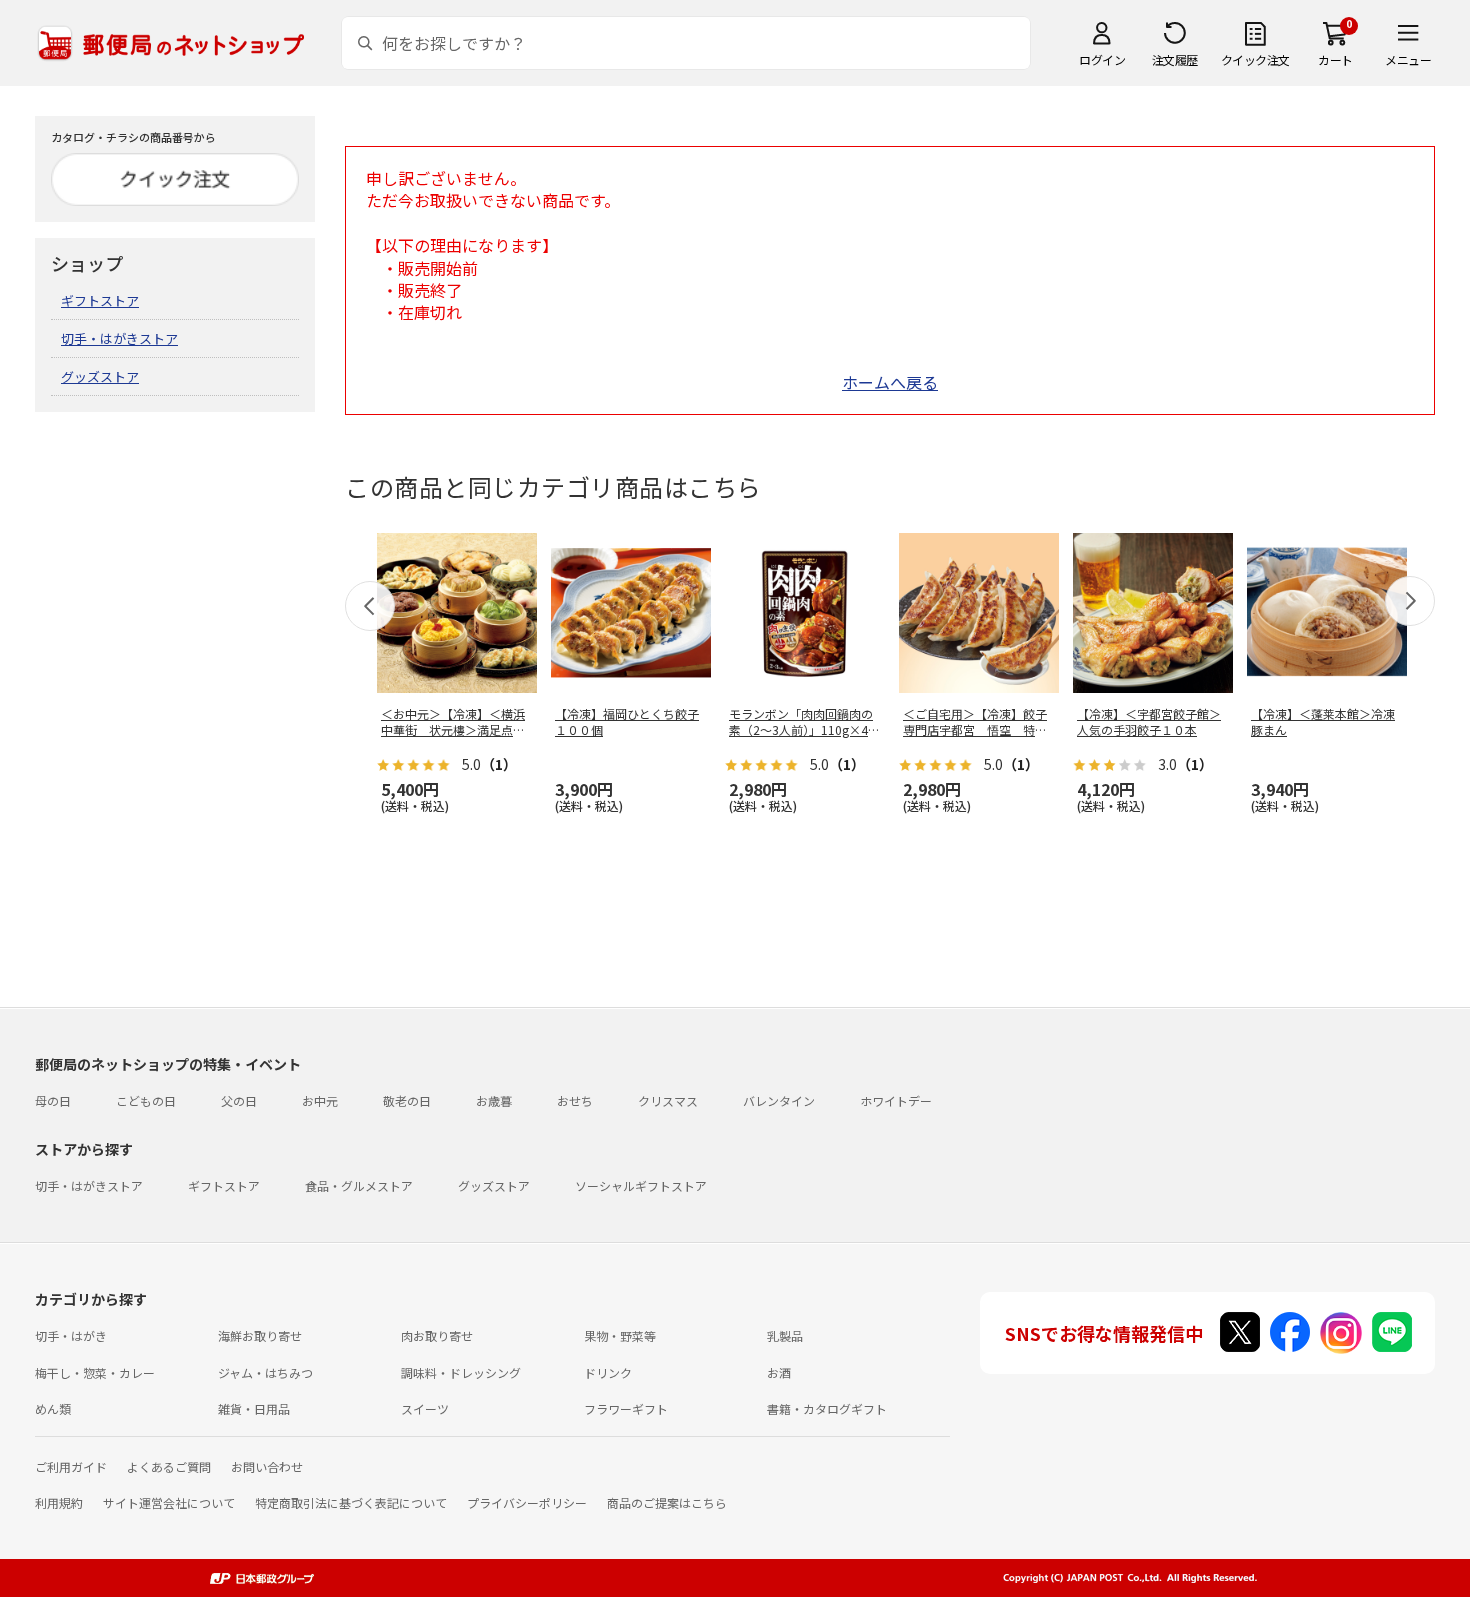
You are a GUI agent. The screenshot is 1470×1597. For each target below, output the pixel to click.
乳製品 (785, 1335)
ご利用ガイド (71, 1466)
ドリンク (608, 1372)
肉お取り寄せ (437, 1335)
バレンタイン (779, 1100)
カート (1335, 59)
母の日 (53, 1100)
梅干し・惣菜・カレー (95, 1372)
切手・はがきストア (119, 338)
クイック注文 (1255, 59)
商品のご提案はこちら (667, 1502)
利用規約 (59, 1502)
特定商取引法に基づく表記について (351, 1502)
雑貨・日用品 (254, 1408)
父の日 (239, 1100)
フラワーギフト (626, 1408)
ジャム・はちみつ (265, 1372)
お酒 (779, 1372)
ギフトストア (100, 300)
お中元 (320, 1100)
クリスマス (668, 1100)
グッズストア (100, 376)
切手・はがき (71, 1335)
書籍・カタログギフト (827, 1408)
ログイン (1102, 59)
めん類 (53, 1408)
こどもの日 (146, 1100)
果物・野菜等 (620, 1335)
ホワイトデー (896, 1100)
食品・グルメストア (359, 1185)
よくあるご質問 (169, 1466)
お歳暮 (494, 1100)
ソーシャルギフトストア (641, 1185)
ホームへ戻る (890, 382)
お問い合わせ (267, 1466)
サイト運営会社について (169, 1502)
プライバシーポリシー (527, 1502)
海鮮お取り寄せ (260, 1335)
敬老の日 (407, 1100)
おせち (575, 1100)
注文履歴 (1175, 59)
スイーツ (425, 1408)
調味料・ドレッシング (461, 1372)
